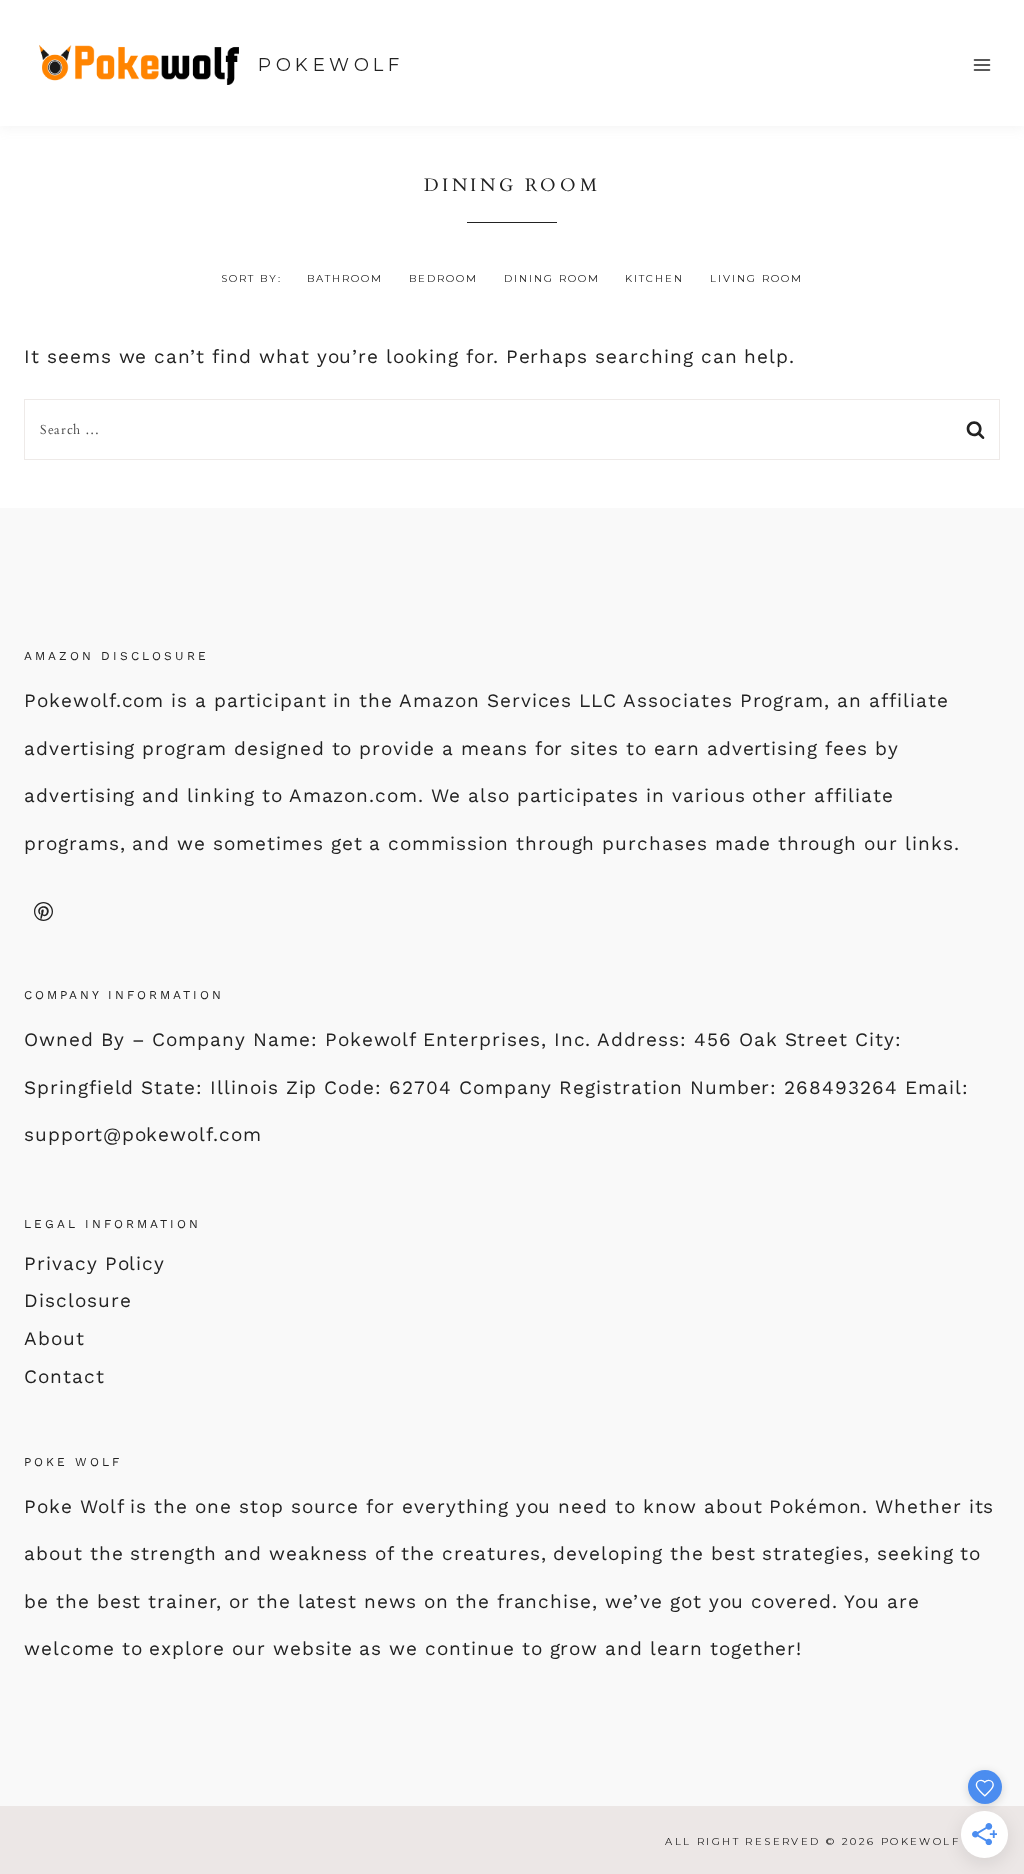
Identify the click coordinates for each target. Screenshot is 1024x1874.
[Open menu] (981, 64)
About (54, 1338)
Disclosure (78, 1300)
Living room (756, 278)
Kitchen (654, 278)
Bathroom (345, 278)
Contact (64, 1376)
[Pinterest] (43, 911)
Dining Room (552, 278)
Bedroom (443, 278)
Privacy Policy (94, 1263)
